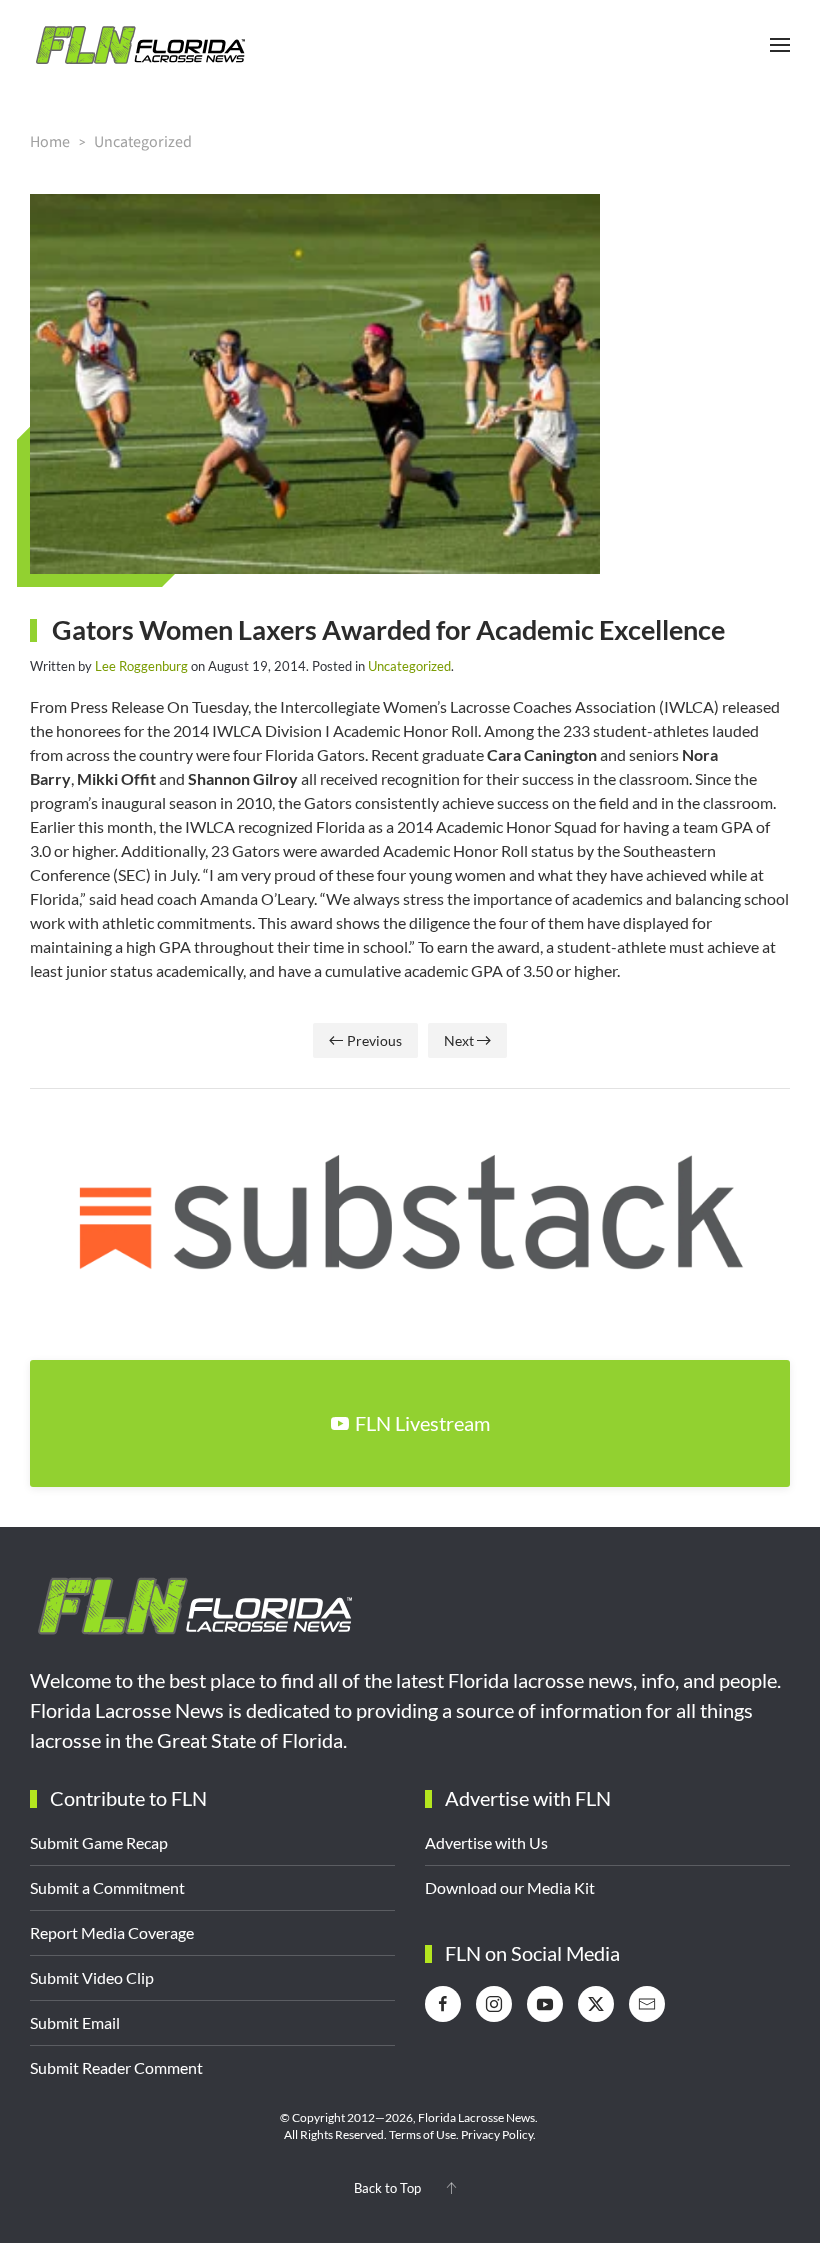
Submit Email (75, 2022)
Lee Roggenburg (141, 666)
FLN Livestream (422, 1423)
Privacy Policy (497, 2134)
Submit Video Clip (92, 1977)
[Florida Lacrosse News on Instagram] (494, 2004)
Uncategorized (409, 666)
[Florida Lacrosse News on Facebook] (443, 2004)
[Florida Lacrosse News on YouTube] (545, 2004)
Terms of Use (422, 2134)
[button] (780, 45)
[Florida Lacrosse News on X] (596, 2004)
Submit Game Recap (99, 1842)
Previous (374, 1040)
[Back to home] (140, 45)
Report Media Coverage (112, 1932)
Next (459, 1040)
